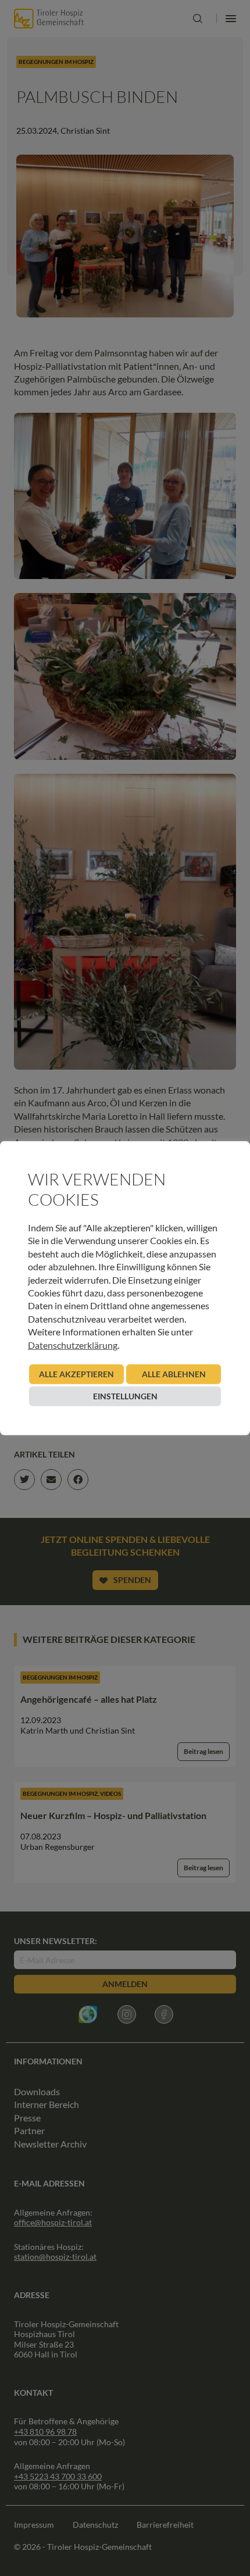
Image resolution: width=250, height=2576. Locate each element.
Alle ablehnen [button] (174, 1374)
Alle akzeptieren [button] (76, 1374)
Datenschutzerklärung (73, 1344)
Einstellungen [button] (125, 1396)
